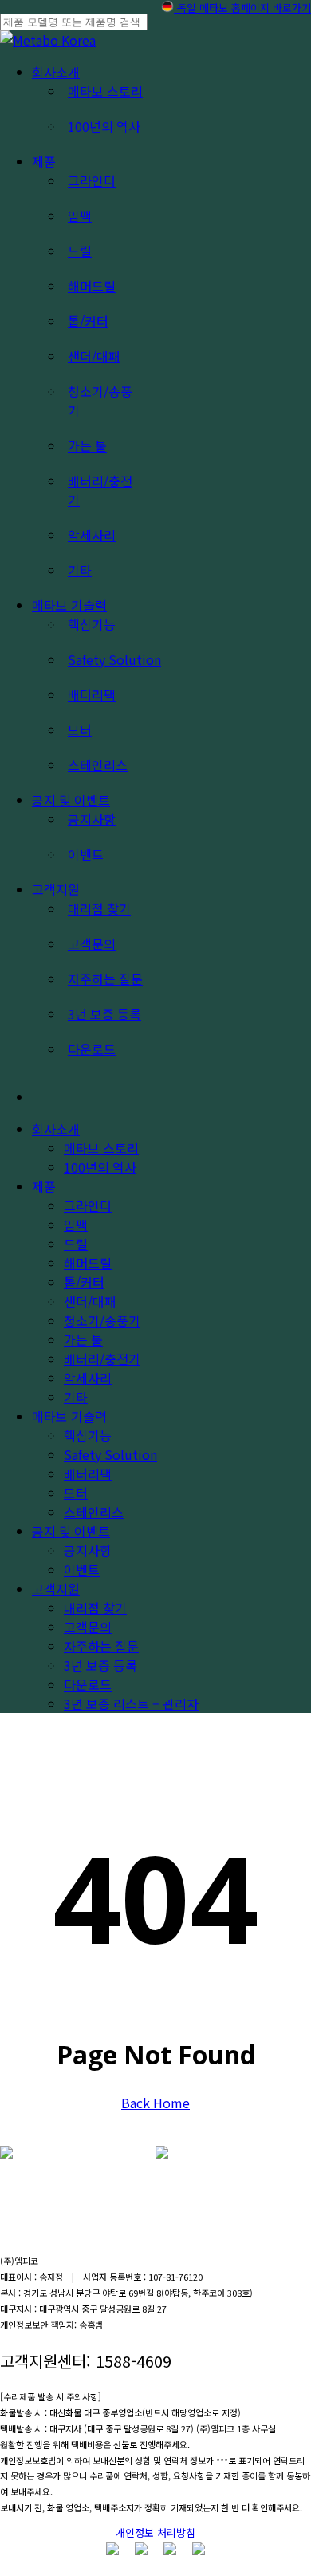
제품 (44, 1186)
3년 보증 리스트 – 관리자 (131, 1703)
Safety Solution (110, 1454)
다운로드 (88, 1684)
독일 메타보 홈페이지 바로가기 (242, 8)
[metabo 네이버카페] (199, 2550)
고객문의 (88, 1627)
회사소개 (56, 1129)
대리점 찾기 (95, 1608)
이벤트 (82, 1569)
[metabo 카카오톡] (170, 2550)
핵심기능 (88, 1435)
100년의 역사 (100, 1167)
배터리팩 (88, 1474)
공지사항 (88, 1550)
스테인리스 (94, 1512)
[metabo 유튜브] (141, 2550)
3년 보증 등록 (100, 1665)
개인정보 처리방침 (155, 2532)
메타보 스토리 (101, 1148)
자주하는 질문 (101, 1646)
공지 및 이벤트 (71, 1531)
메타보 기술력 (69, 1416)
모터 (76, 1493)
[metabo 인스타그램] (112, 2550)
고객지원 (56, 1589)
